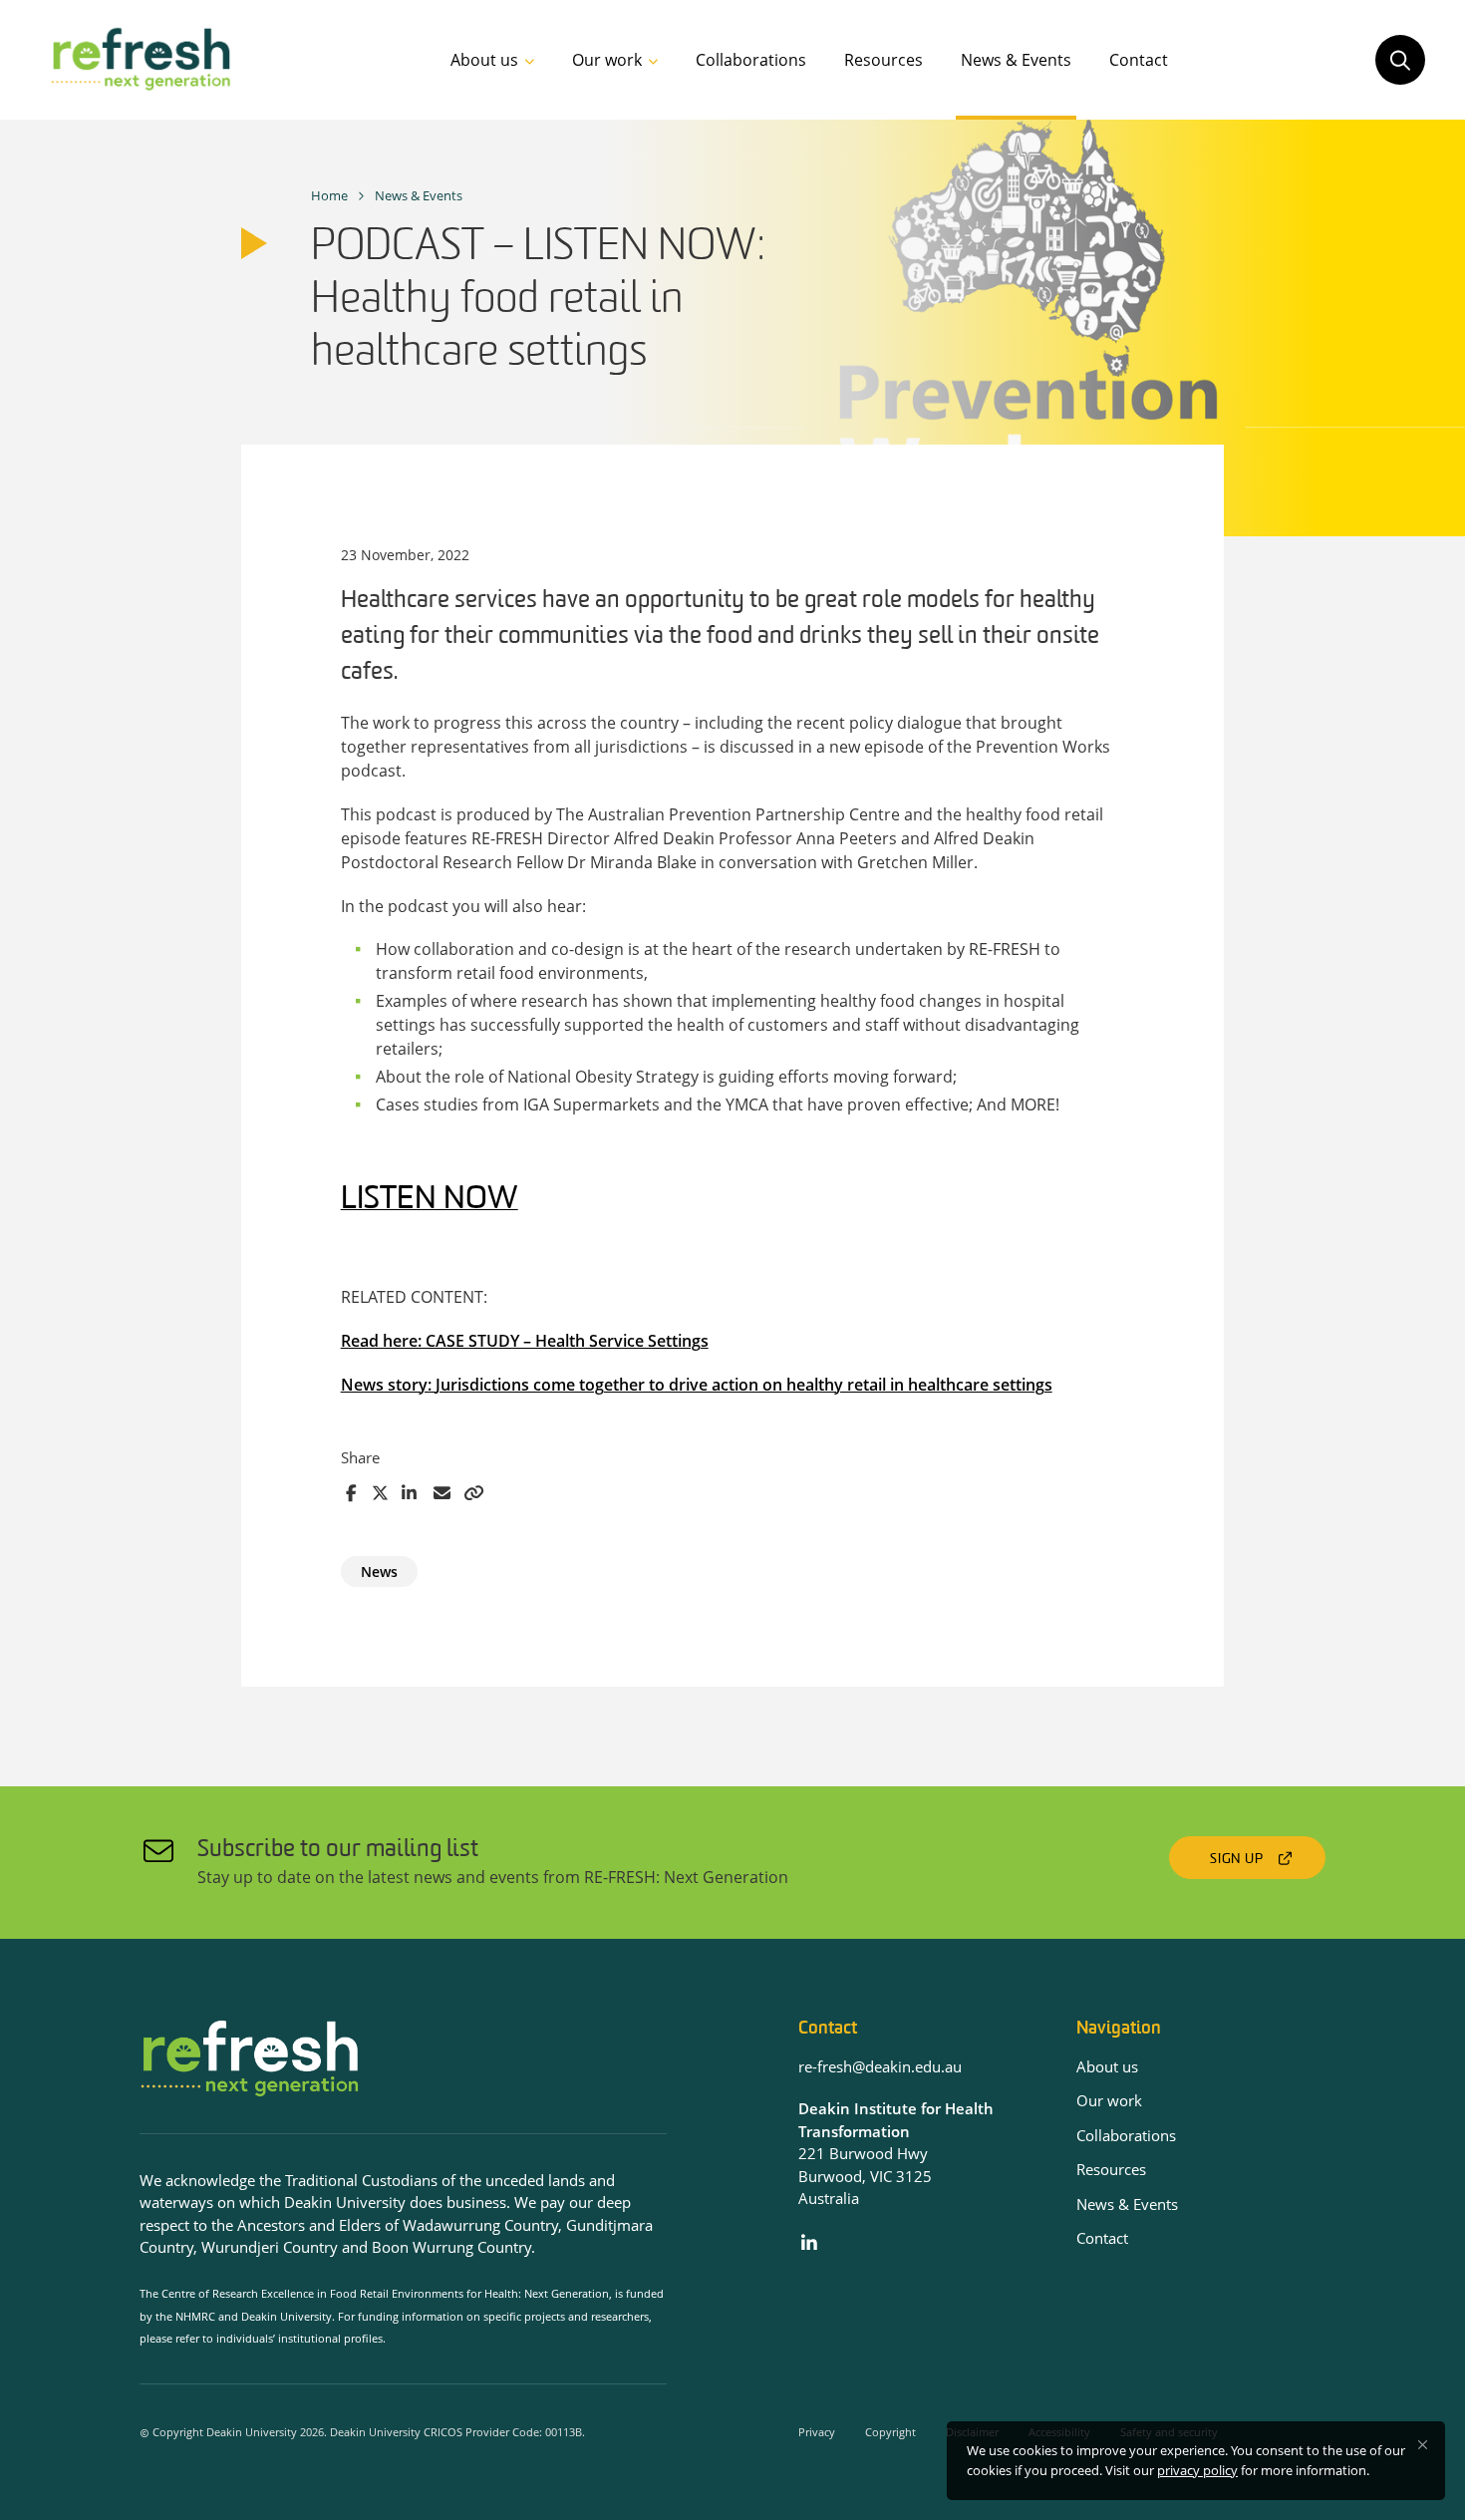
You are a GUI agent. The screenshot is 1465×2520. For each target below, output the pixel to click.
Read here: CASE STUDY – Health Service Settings (525, 1341)
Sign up (1236, 1860)
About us (484, 60)
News (379, 1572)
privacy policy (1197, 2470)
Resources (883, 60)
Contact (1139, 60)
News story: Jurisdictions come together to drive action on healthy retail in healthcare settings (697, 1385)
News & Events (1016, 60)
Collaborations (751, 60)
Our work (607, 60)
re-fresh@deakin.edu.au (880, 2066)
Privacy (817, 2432)
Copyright (890, 2432)
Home (329, 195)
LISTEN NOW (430, 1200)
